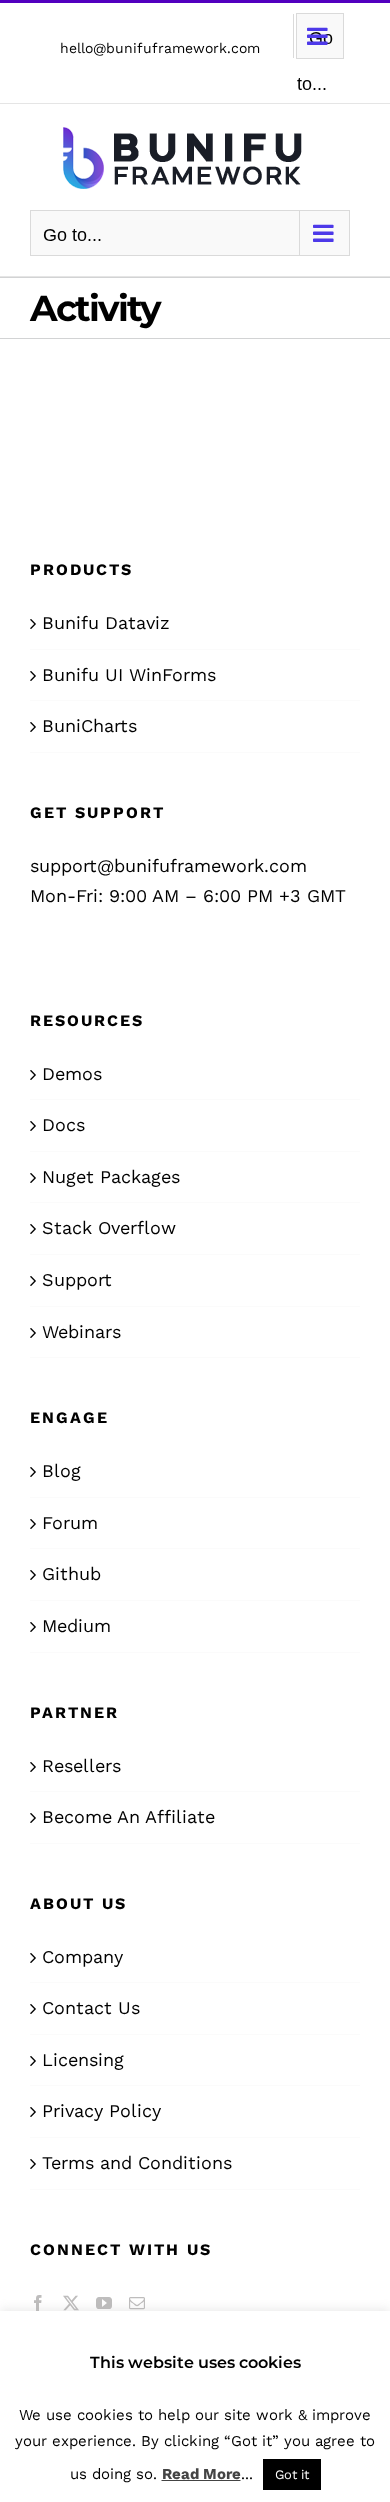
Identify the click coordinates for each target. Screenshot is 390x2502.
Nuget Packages (111, 1176)
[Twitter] (71, 2303)
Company (82, 1956)
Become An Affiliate (128, 1816)
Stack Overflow (109, 1227)
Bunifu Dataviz (106, 622)
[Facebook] (38, 2303)
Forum (70, 1522)
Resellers (81, 1765)
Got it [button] (292, 2474)
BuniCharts (89, 725)
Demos (72, 1073)
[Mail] (137, 2303)
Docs (63, 1124)
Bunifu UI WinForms (129, 674)
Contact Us (91, 2007)
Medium (76, 1625)
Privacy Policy (101, 2110)
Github (71, 1573)
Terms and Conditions (137, 2162)
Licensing (83, 2059)
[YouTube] (104, 2303)
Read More (201, 2474)
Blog (61, 1470)
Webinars (81, 1331)
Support (77, 1279)
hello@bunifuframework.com (160, 48)
